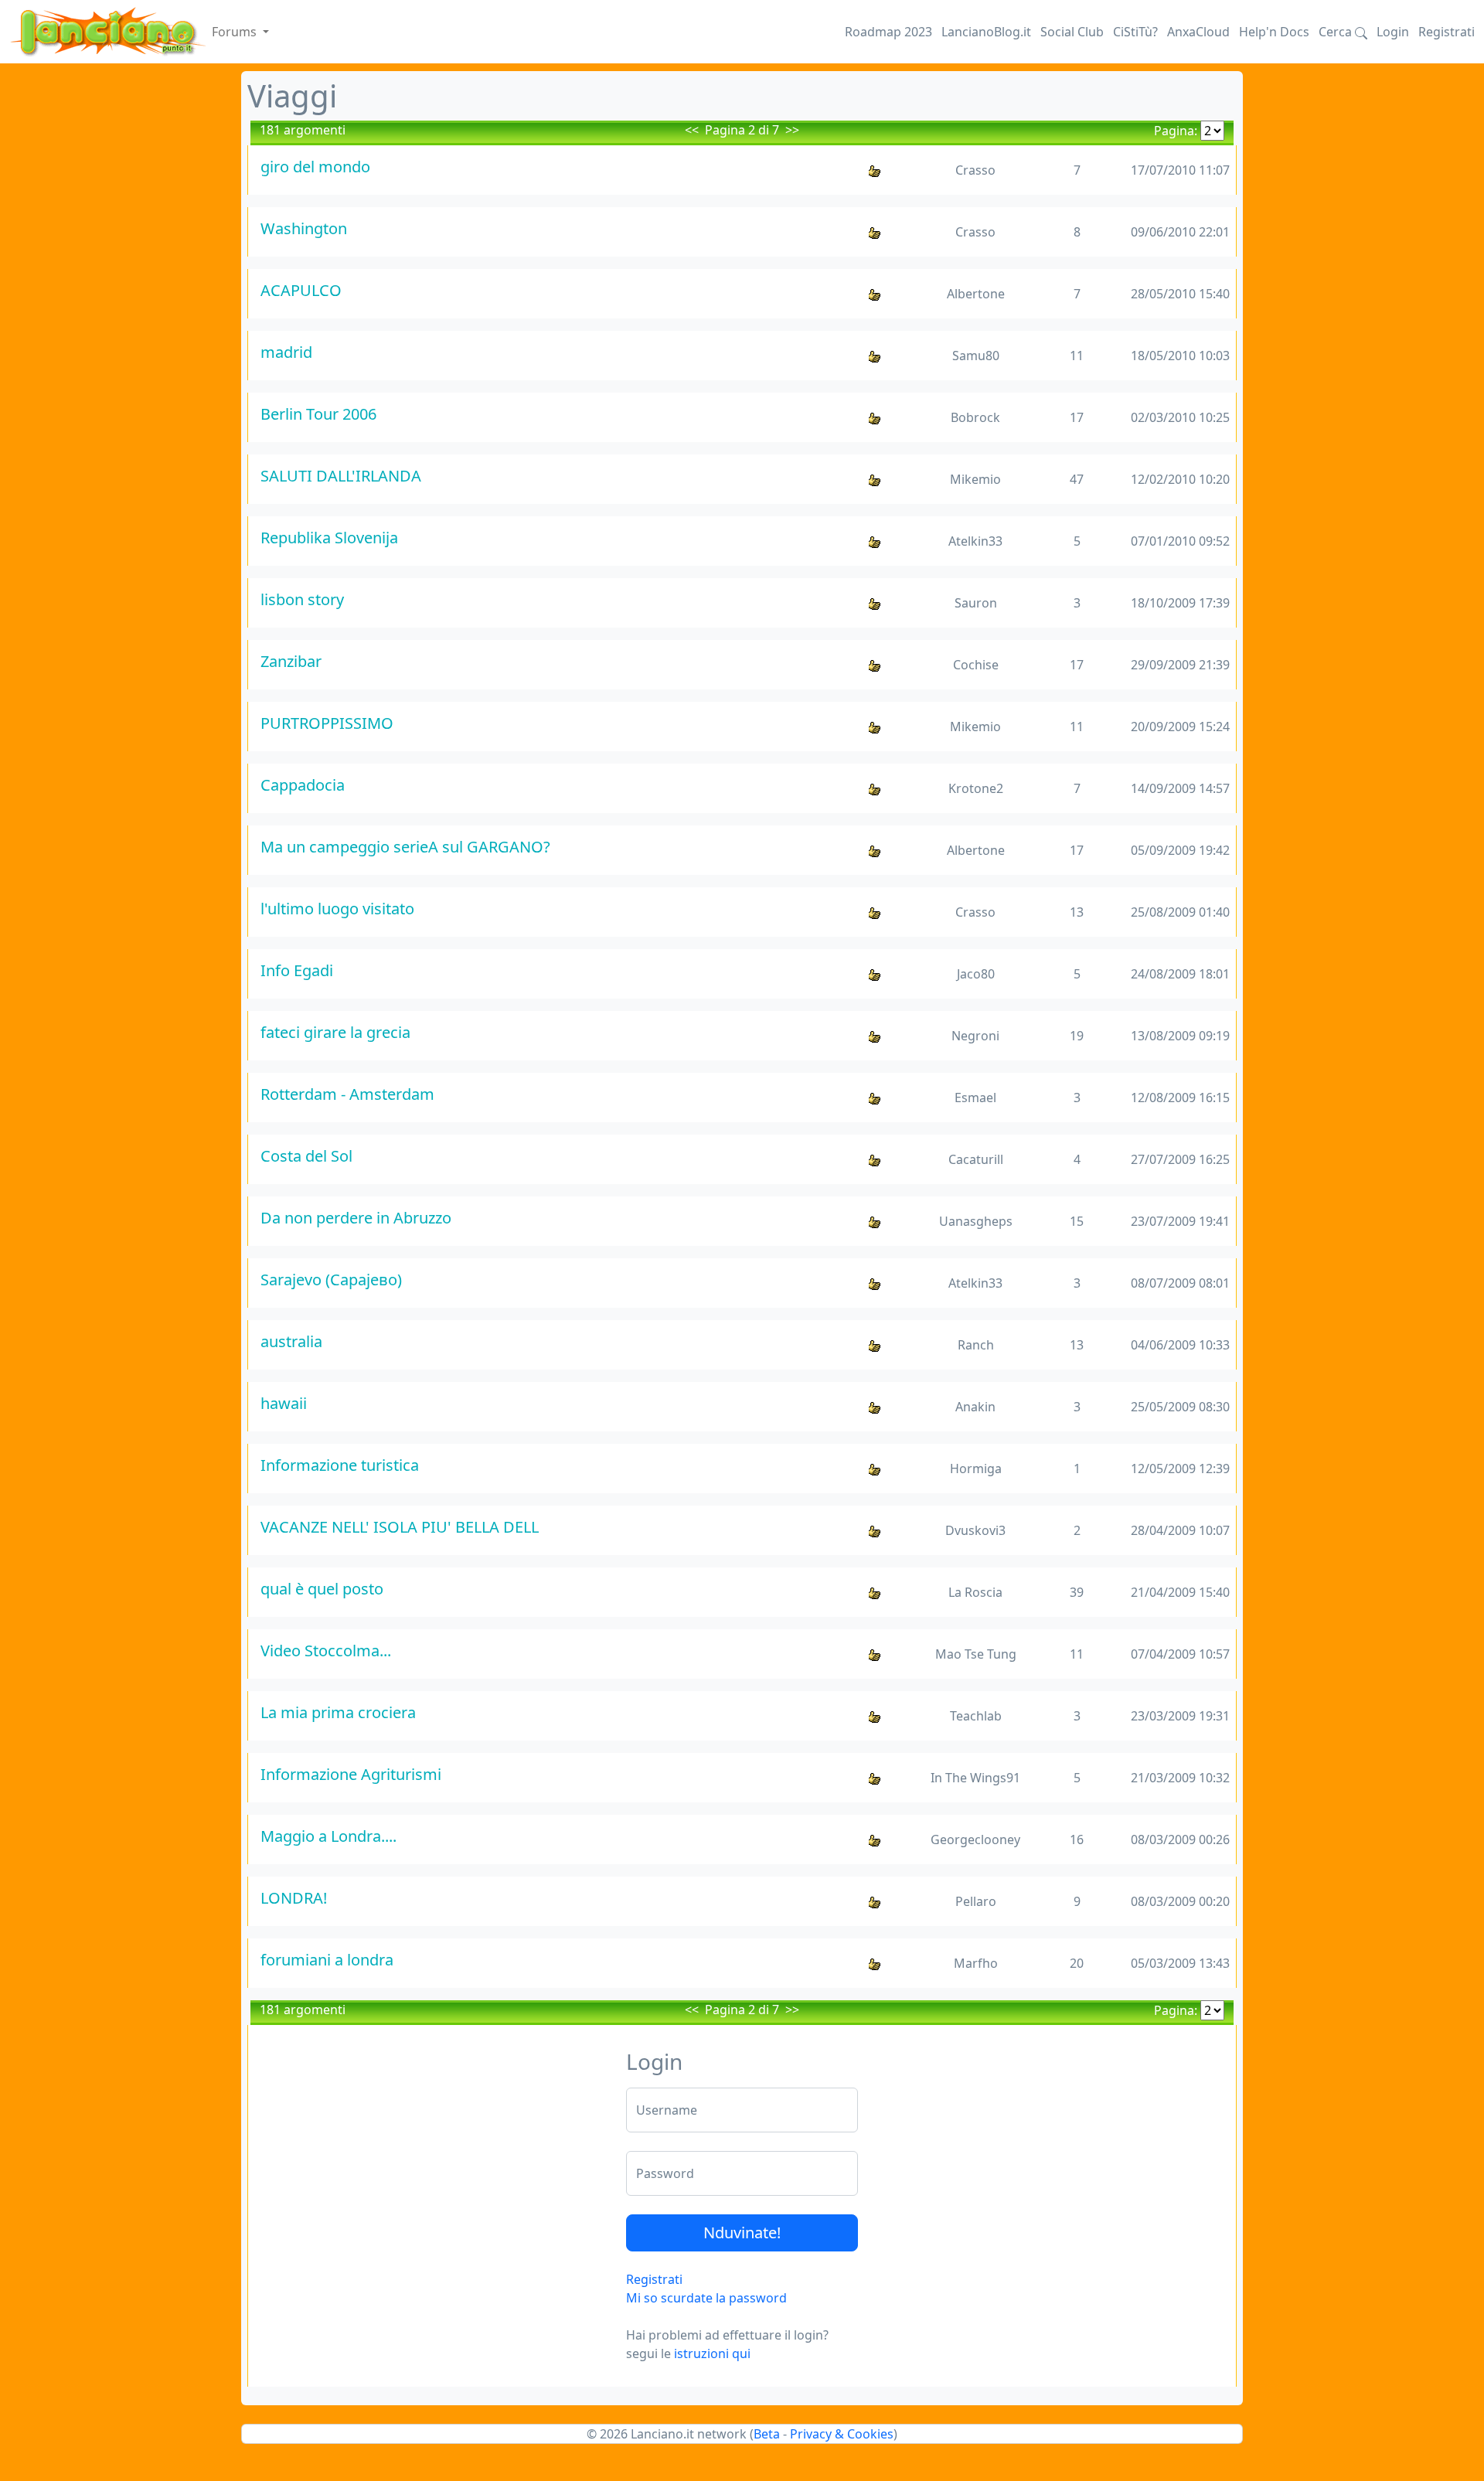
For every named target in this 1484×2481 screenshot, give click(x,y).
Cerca (1337, 32)
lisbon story (302, 599)
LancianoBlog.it (986, 32)
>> (792, 130)
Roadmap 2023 (888, 32)
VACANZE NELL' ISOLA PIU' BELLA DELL (400, 1527)
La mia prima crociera (338, 1712)
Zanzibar (291, 661)
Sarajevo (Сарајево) (331, 1280)
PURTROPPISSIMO (327, 723)
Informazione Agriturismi (351, 1774)
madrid (286, 352)
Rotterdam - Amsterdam (347, 1094)
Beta (767, 2434)
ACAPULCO (301, 290)
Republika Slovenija (329, 538)
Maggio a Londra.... (328, 1836)
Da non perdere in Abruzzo (356, 1218)
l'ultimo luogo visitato (337, 909)
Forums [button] (236, 32)
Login (1393, 32)
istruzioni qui (712, 2353)
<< (692, 130)
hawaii (284, 1403)
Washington (304, 228)
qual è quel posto (322, 1589)
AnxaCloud (1198, 32)
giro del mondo (315, 167)
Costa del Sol (306, 1156)
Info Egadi (297, 970)
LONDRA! (294, 1898)
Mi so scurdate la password (706, 2298)
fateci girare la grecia (335, 1032)
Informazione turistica (340, 1465)
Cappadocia (303, 785)
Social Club (1072, 32)
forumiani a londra (327, 1960)
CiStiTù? (1135, 32)
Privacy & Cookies (842, 2434)
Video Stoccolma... (326, 1651)
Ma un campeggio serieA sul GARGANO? (405, 847)
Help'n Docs (1274, 32)
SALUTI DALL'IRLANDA (341, 476)
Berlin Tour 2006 (318, 414)
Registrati (1447, 32)
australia (291, 1341)
